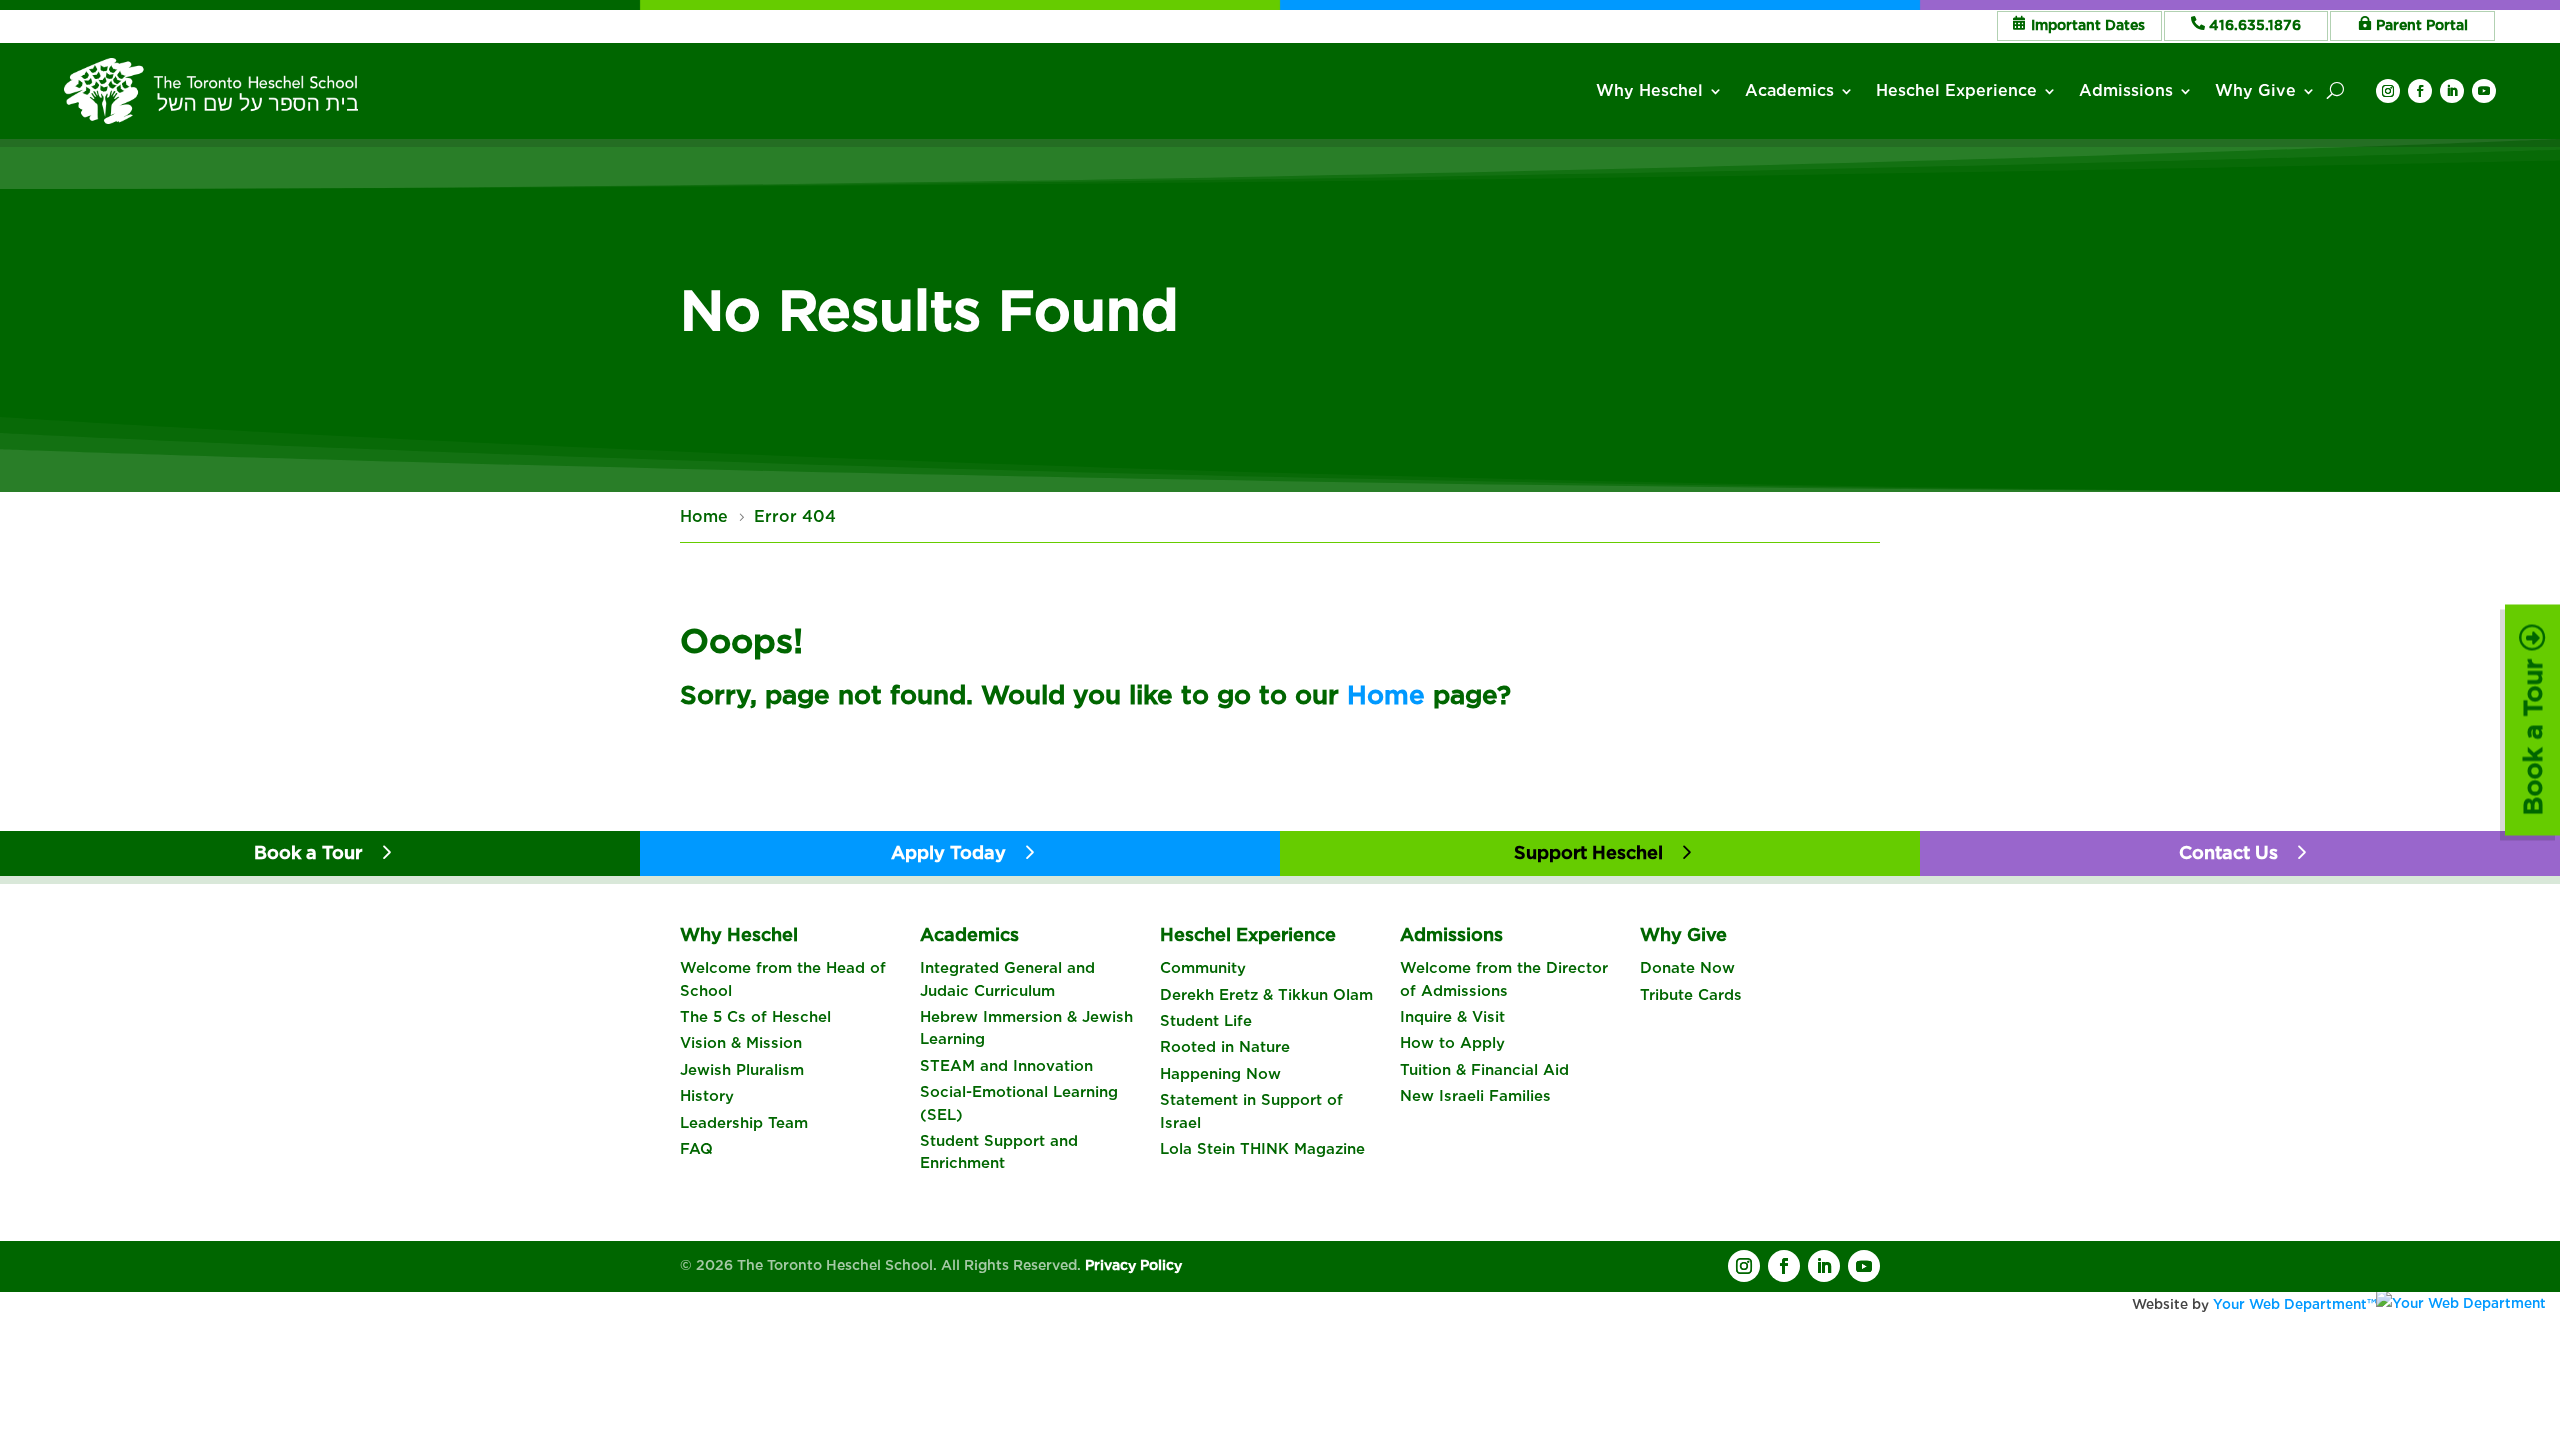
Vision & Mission (741, 1043)
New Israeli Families (1475, 1096)
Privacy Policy (1133, 1265)
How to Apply (1452, 1043)
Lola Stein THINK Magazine (1262, 1149)
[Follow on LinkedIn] (2452, 91)
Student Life (1206, 1021)
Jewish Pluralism (742, 1070)
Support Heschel (1588, 852)
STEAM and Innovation (1006, 1066)
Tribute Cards (1691, 995)
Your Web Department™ (2294, 1304)
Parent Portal (2422, 25)
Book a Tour (2532, 733)
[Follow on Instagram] (2388, 91)
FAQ (696, 1149)
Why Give (2255, 90)
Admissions (2126, 90)
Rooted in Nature (1225, 1047)
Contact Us (2228, 852)
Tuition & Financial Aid (1484, 1070)
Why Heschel (1649, 90)
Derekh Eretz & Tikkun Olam (1266, 995)
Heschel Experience (1956, 90)
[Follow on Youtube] (2484, 91)
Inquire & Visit (1452, 1017)
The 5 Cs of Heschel (755, 1017)
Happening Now (1220, 1074)
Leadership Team (744, 1123)
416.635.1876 (2255, 25)
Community (1203, 968)
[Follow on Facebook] (2420, 91)
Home (1386, 694)
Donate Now (1687, 968)
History (707, 1096)
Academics (1789, 90)
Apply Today (948, 852)
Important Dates (2088, 25)
